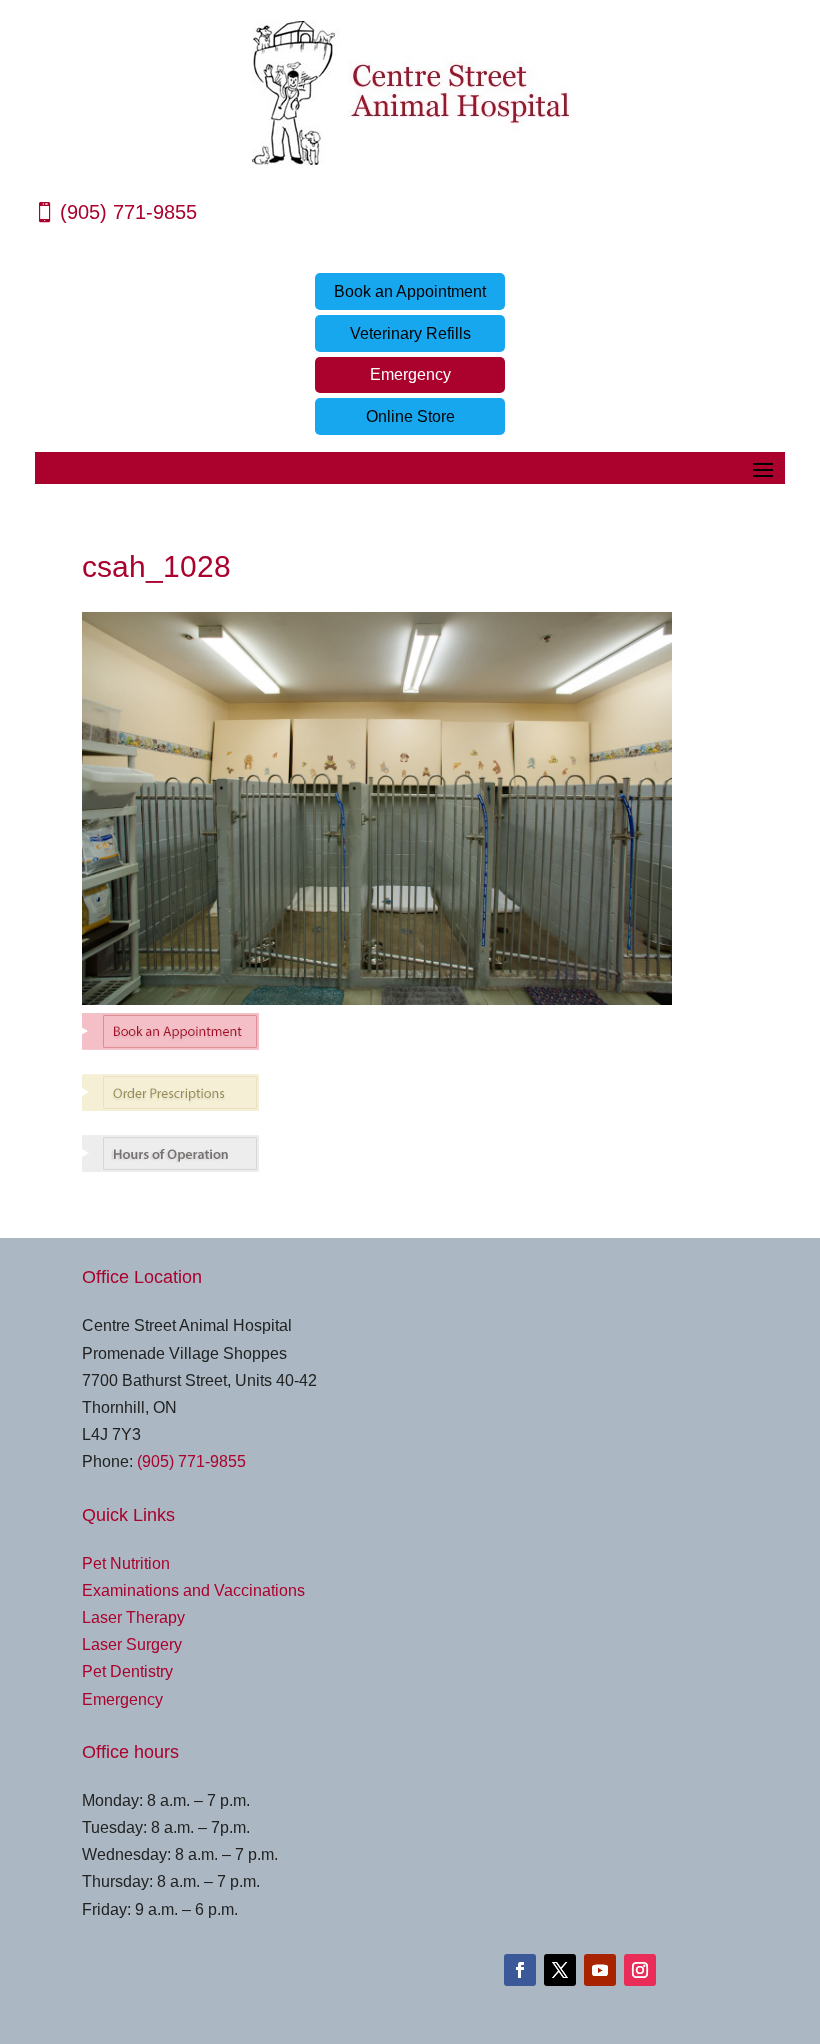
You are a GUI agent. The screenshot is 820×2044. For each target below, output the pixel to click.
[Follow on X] (560, 1970)
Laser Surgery (132, 1644)
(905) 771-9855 (128, 212)
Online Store (410, 416)
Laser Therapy (133, 1617)
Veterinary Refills (410, 333)
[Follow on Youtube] (600, 1970)
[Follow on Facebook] (520, 1970)
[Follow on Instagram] (640, 1970)
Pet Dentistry (127, 1671)
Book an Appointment (410, 291)
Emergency (410, 374)
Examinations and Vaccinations (193, 1590)
